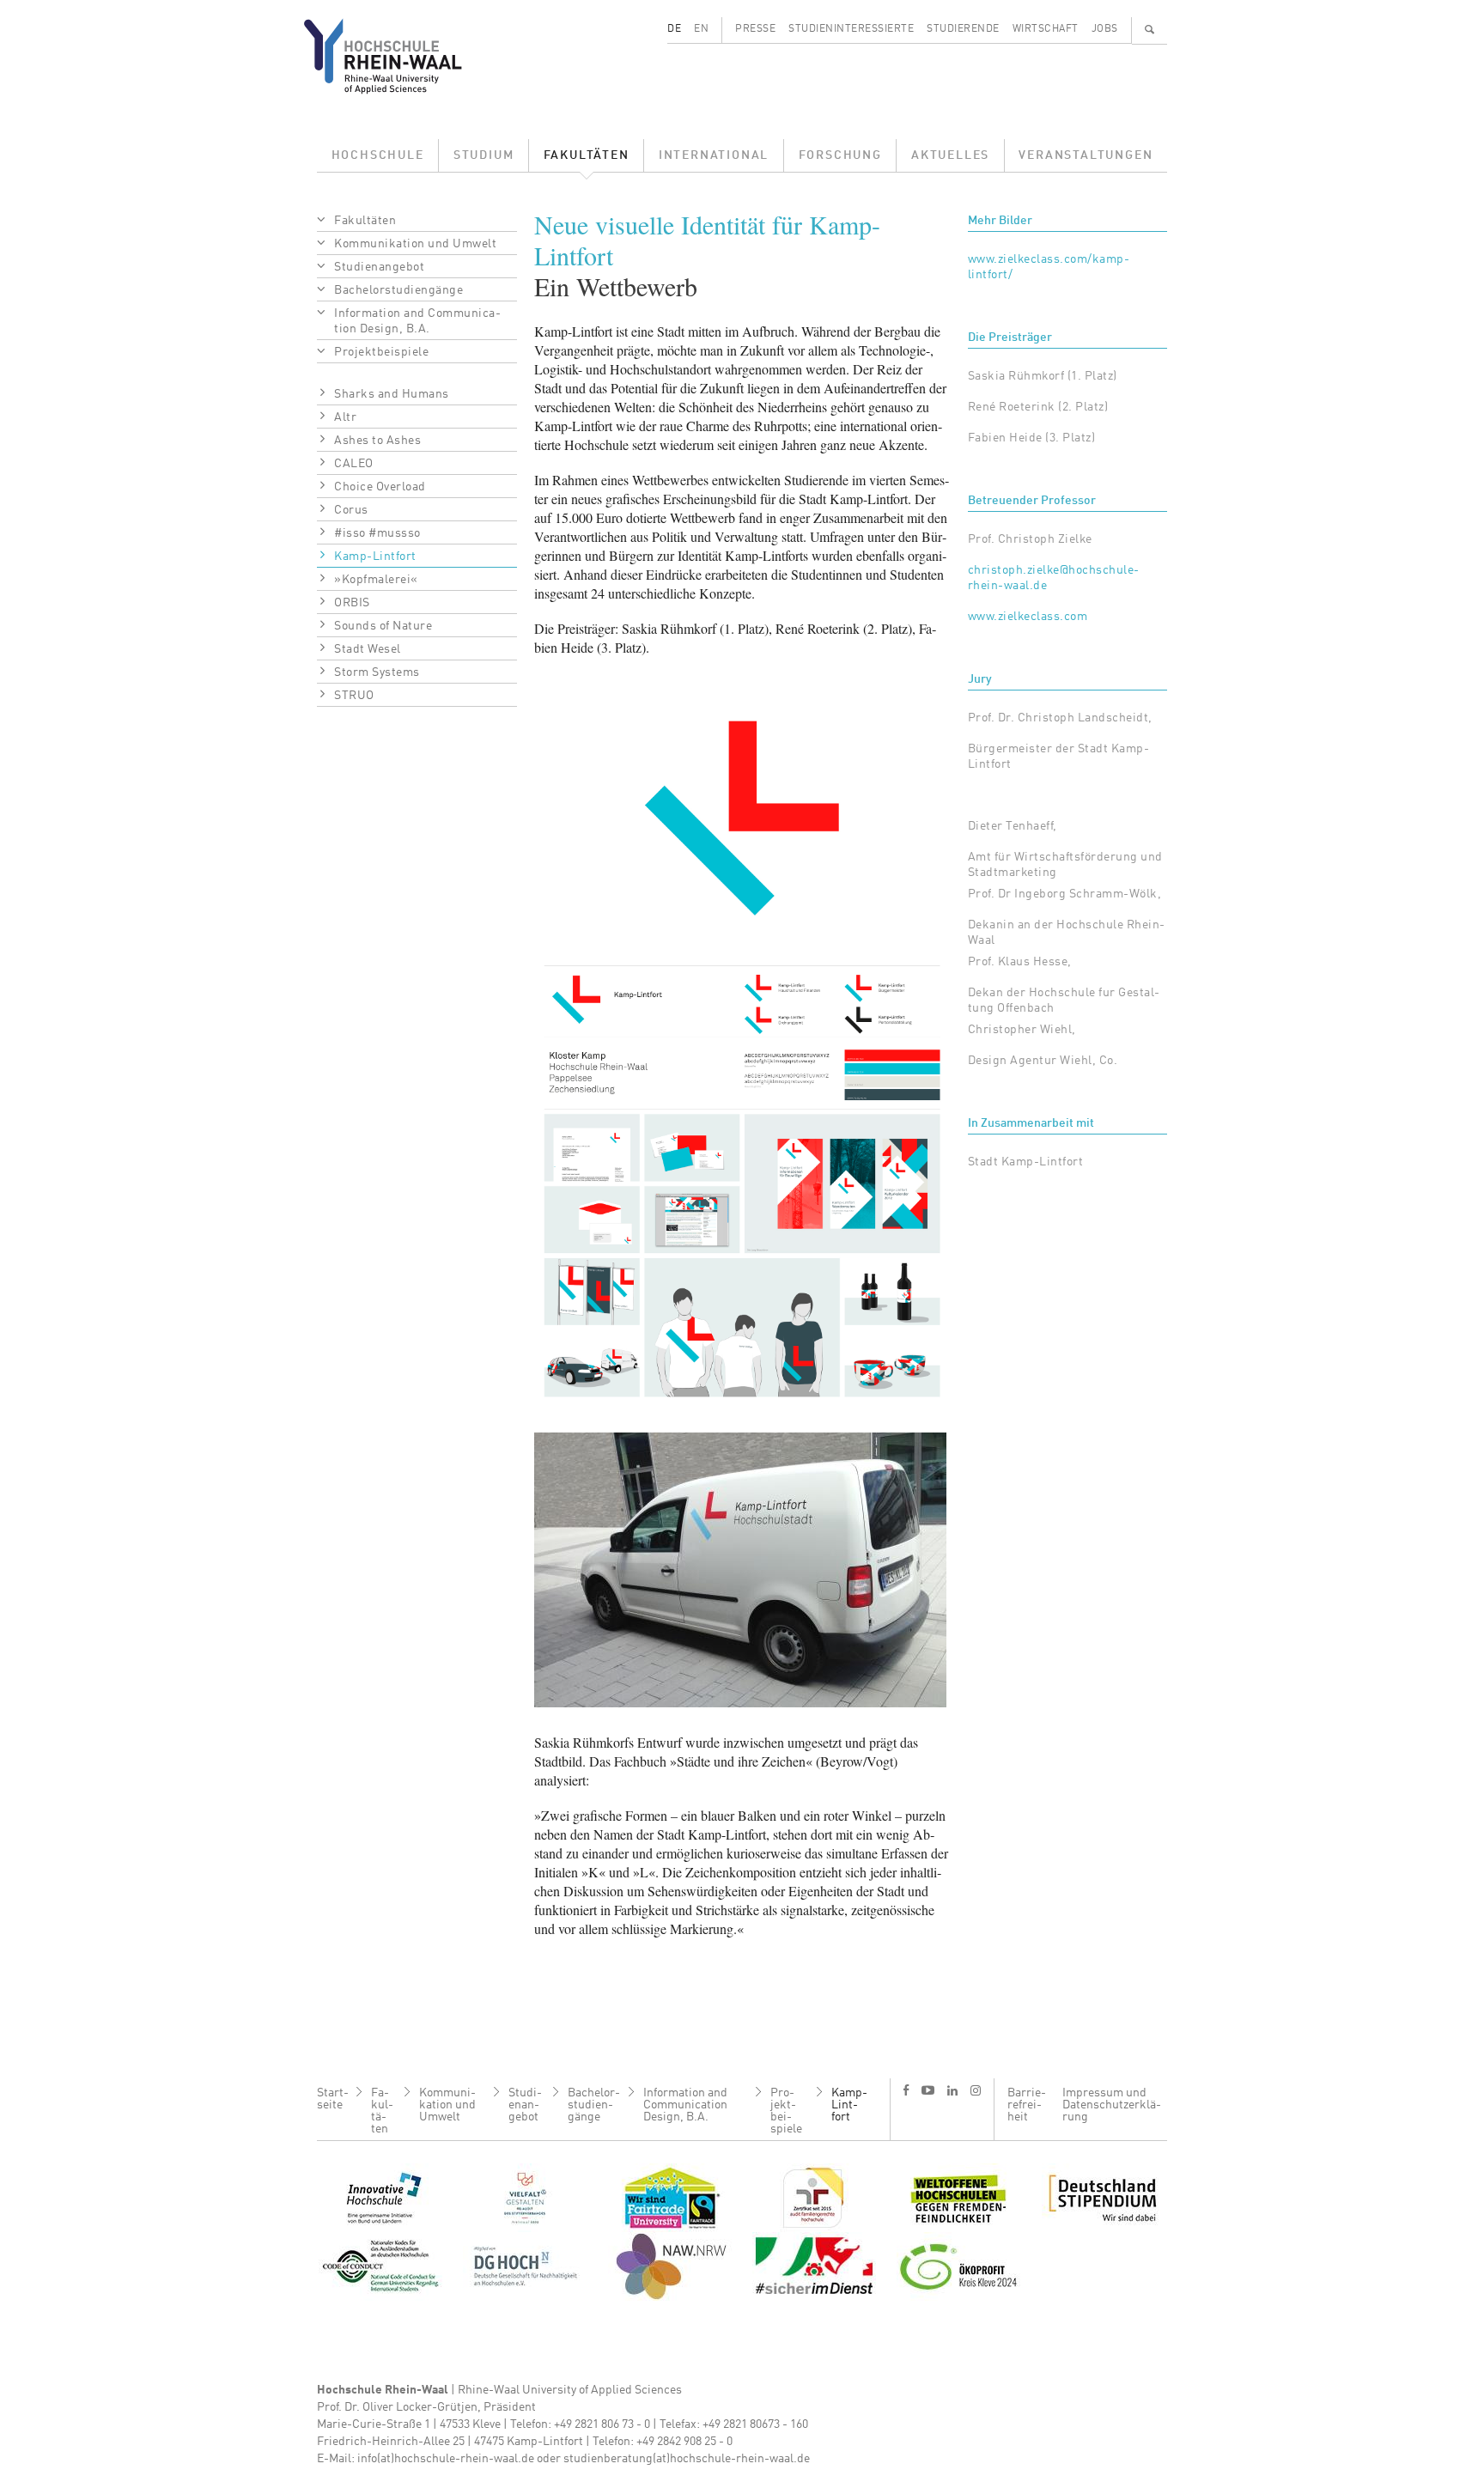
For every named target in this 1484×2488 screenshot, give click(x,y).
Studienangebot (379, 267)
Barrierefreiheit (1027, 2105)
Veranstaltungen (1086, 155)
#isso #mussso (377, 533)
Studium (484, 155)
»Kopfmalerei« (376, 580)
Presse (755, 29)
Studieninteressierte (851, 29)
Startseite (333, 2099)
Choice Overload (380, 487)
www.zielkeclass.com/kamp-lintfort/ (1049, 267)
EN (701, 29)
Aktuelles (950, 155)
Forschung (840, 155)
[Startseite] (396, 56)
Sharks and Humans (392, 394)
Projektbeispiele (381, 352)
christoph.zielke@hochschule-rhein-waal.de (1054, 578)
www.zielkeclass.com (1028, 617)
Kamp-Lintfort (375, 557)
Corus (351, 510)
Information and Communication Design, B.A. (417, 321)
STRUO (354, 696)
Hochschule (378, 155)
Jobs (1105, 29)
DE (674, 29)
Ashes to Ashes (377, 441)
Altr (345, 417)
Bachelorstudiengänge (398, 290)
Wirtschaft (1046, 29)
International (714, 155)
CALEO (354, 464)
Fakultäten (587, 155)
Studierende (963, 29)
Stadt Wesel (368, 649)
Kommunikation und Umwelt (415, 244)
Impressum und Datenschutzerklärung (1112, 2105)
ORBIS (352, 603)
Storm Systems (377, 672)
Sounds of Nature (383, 626)
